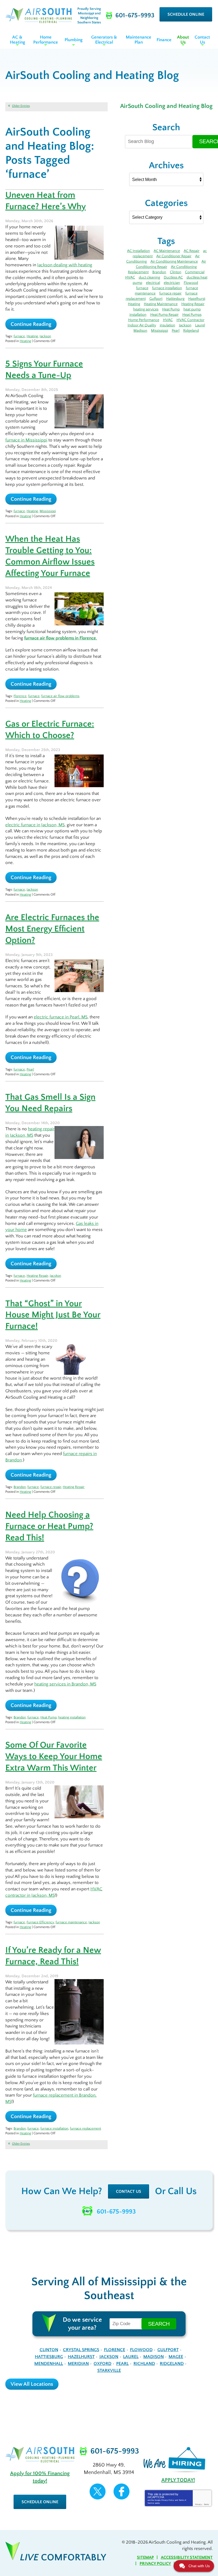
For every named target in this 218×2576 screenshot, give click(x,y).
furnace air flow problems (60, 696)
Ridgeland (191, 331)
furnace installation (54, 2128)
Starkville (109, 2371)
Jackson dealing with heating (65, 265)
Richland (144, 2364)
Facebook (121, 2491)
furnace (19, 336)
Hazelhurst (197, 299)
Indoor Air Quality (142, 325)
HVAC (168, 320)
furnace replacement (85, 2128)
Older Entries (21, 106)
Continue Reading (31, 324)
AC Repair (192, 251)
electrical (153, 283)
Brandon (20, 1487)
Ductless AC (173, 277)
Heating (32, 336)
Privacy (198, 2504)
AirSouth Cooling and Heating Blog (166, 106)
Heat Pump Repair (164, 315)
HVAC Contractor (190, 320)
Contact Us (129, 2191)
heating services (146, 309)
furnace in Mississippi (26, 440)
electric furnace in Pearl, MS (61, 1017)
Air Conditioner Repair (174, 256)
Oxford (102, 2364)
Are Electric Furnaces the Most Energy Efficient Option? (52, 929)
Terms (206, 2504)
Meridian (78, 2364)
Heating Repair (37, 1276)
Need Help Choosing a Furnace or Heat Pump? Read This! (49, 1526)
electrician (172, 283)
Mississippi (48, 511)
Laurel (200, 325)
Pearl (30, 1069)
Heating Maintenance (161, 304)
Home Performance (144, 320)
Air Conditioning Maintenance (174, 262)
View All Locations (32, 2384)
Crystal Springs (81, 2350)
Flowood (191, 283)
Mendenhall (49, 2364)
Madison (140, 331)
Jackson (45, 336)
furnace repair (51, 1487)
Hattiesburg (175, 299)
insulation (167, 325)
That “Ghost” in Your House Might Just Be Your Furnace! (53, 1315)
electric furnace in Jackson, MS (35, 825)
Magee (176, 2357)
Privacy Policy (168, 2500)
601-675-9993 (116, 2212)
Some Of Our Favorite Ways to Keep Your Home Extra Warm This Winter (54, 1757)
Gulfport (156, 299)
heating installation (72, 1717)
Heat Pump (49, 1717)
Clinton (176, 272)
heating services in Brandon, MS (65, 1684)
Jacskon (55, 1276)
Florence (20, 696)
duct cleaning (149, 277)
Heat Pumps (192, 315)
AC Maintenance (167, 251)
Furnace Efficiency (40, 1922)
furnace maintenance (71, 1922)
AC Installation (139, 251)
